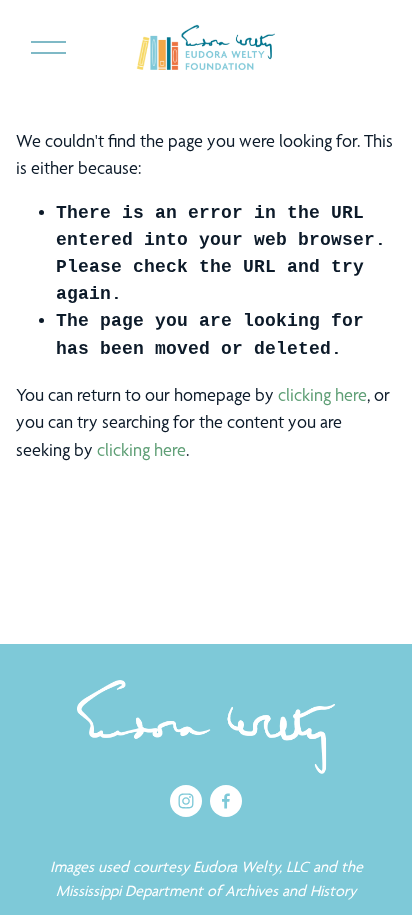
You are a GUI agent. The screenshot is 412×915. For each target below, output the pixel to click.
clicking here (322, 394)
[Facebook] (226, 801)
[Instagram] (186, 801)
